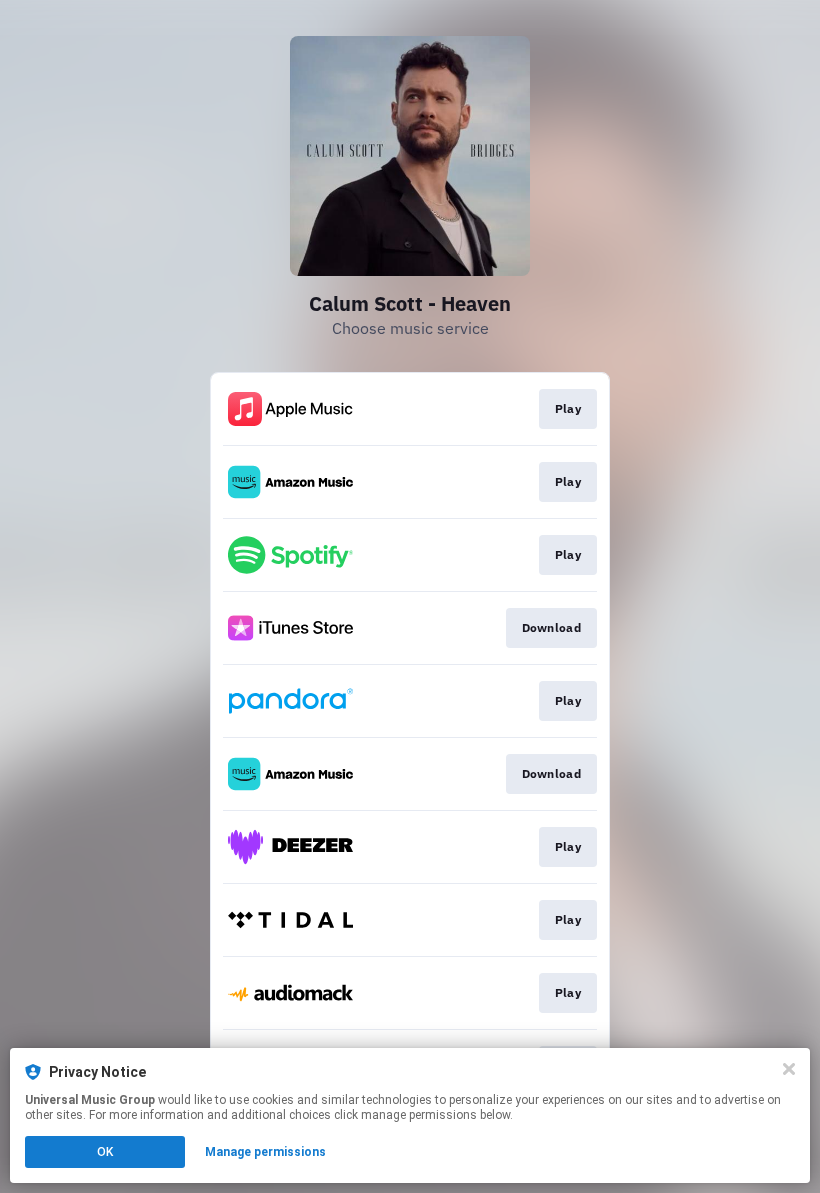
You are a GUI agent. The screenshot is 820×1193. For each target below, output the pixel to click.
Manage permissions (265, 1152)
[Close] (789, 1069)
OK (105, 1152)
